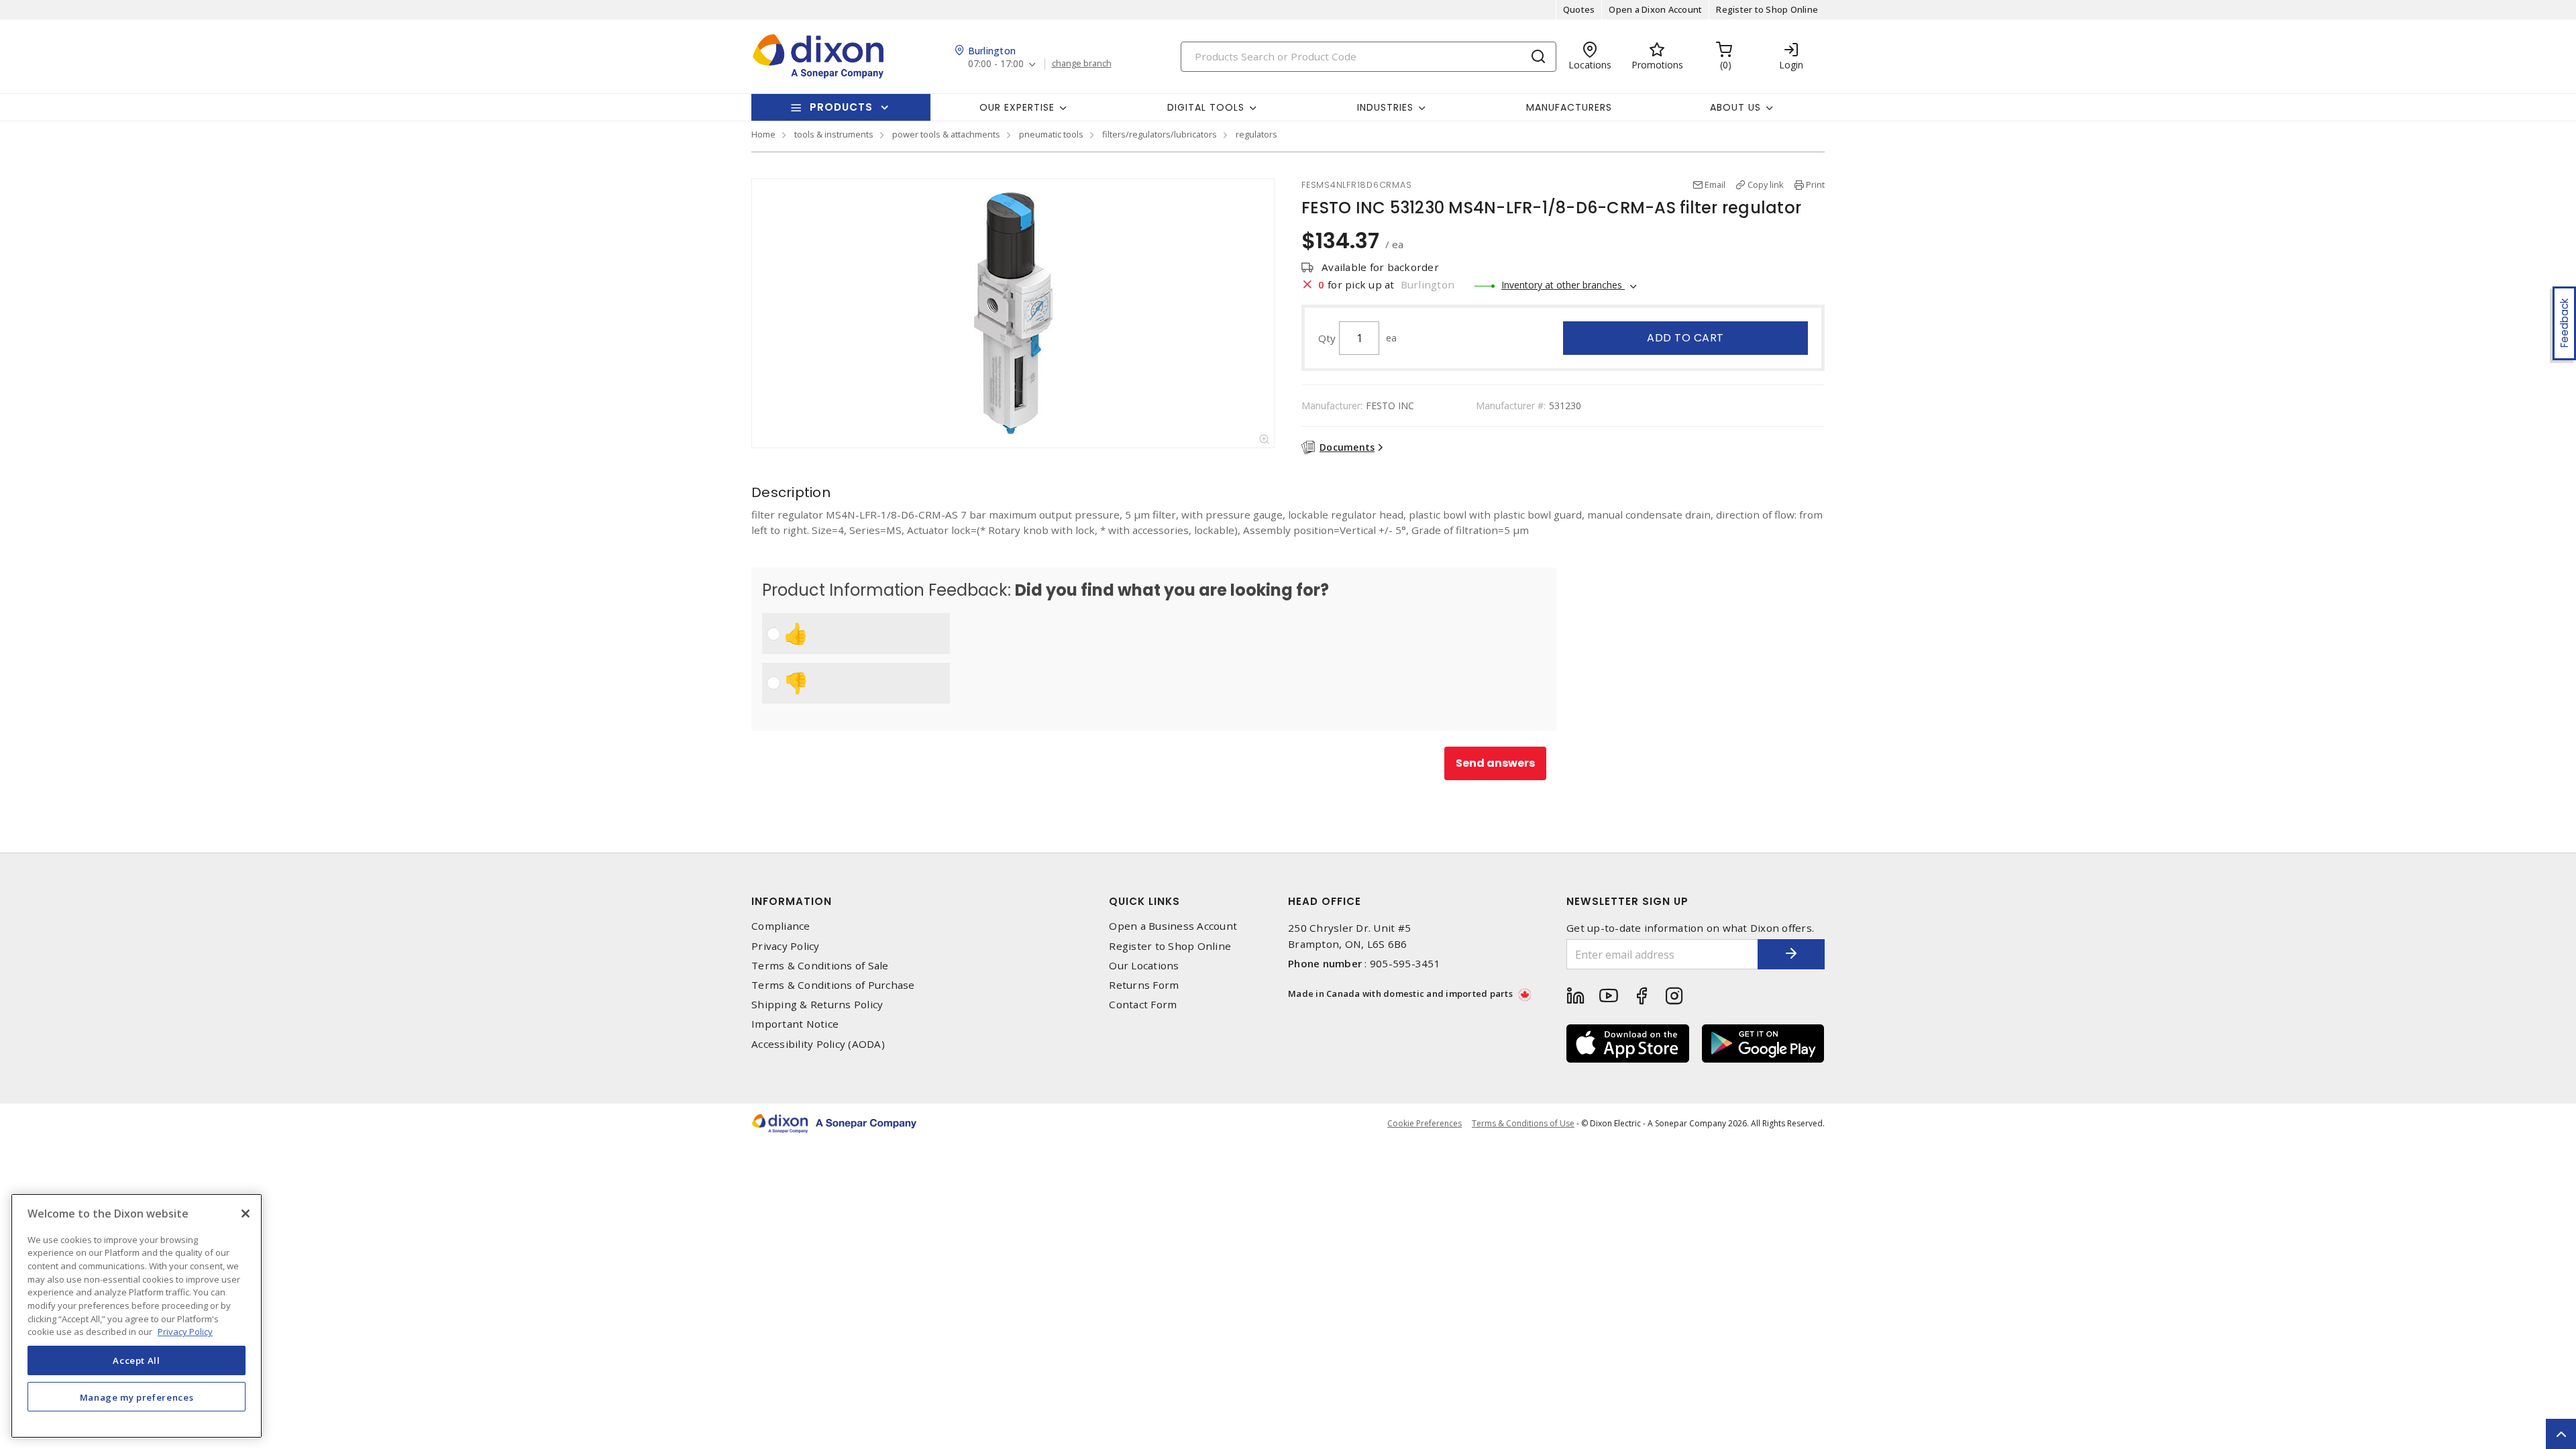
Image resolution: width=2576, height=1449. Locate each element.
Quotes (1579, 9)
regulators (1256, 134)
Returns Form (1144, 985)
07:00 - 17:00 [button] (996, 64)
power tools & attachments (946, 134)
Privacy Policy (786, 946)
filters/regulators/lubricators (1160, 134)
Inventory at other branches (1563, 285)
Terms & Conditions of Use (1523, 1123)
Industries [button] (1385, 107)
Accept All (137, 1360)
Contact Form (1143, 1005)
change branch (1082, 64)
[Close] (246, 1214)
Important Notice (795, 1024)
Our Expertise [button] (1017, 107)
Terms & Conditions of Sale (820, 966)
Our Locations (1144, 966)
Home (763, 134)
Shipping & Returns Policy (817, 1005)
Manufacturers (1569, 107)
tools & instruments (834, 134)
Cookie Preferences (1425, 1124)
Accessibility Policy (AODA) (818, 1044)
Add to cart (1685, 338)
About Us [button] (1735, 107)
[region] (137, 1316)
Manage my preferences (137, 1397)
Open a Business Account (1173, 926)
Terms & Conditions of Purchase (833, 985)
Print (1815, 184)
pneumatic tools (1051, 134)
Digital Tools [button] (1206, 107)
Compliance (781, 926)
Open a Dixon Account (1655, 9)
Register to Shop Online (1767, 9)
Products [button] (841, 107)
